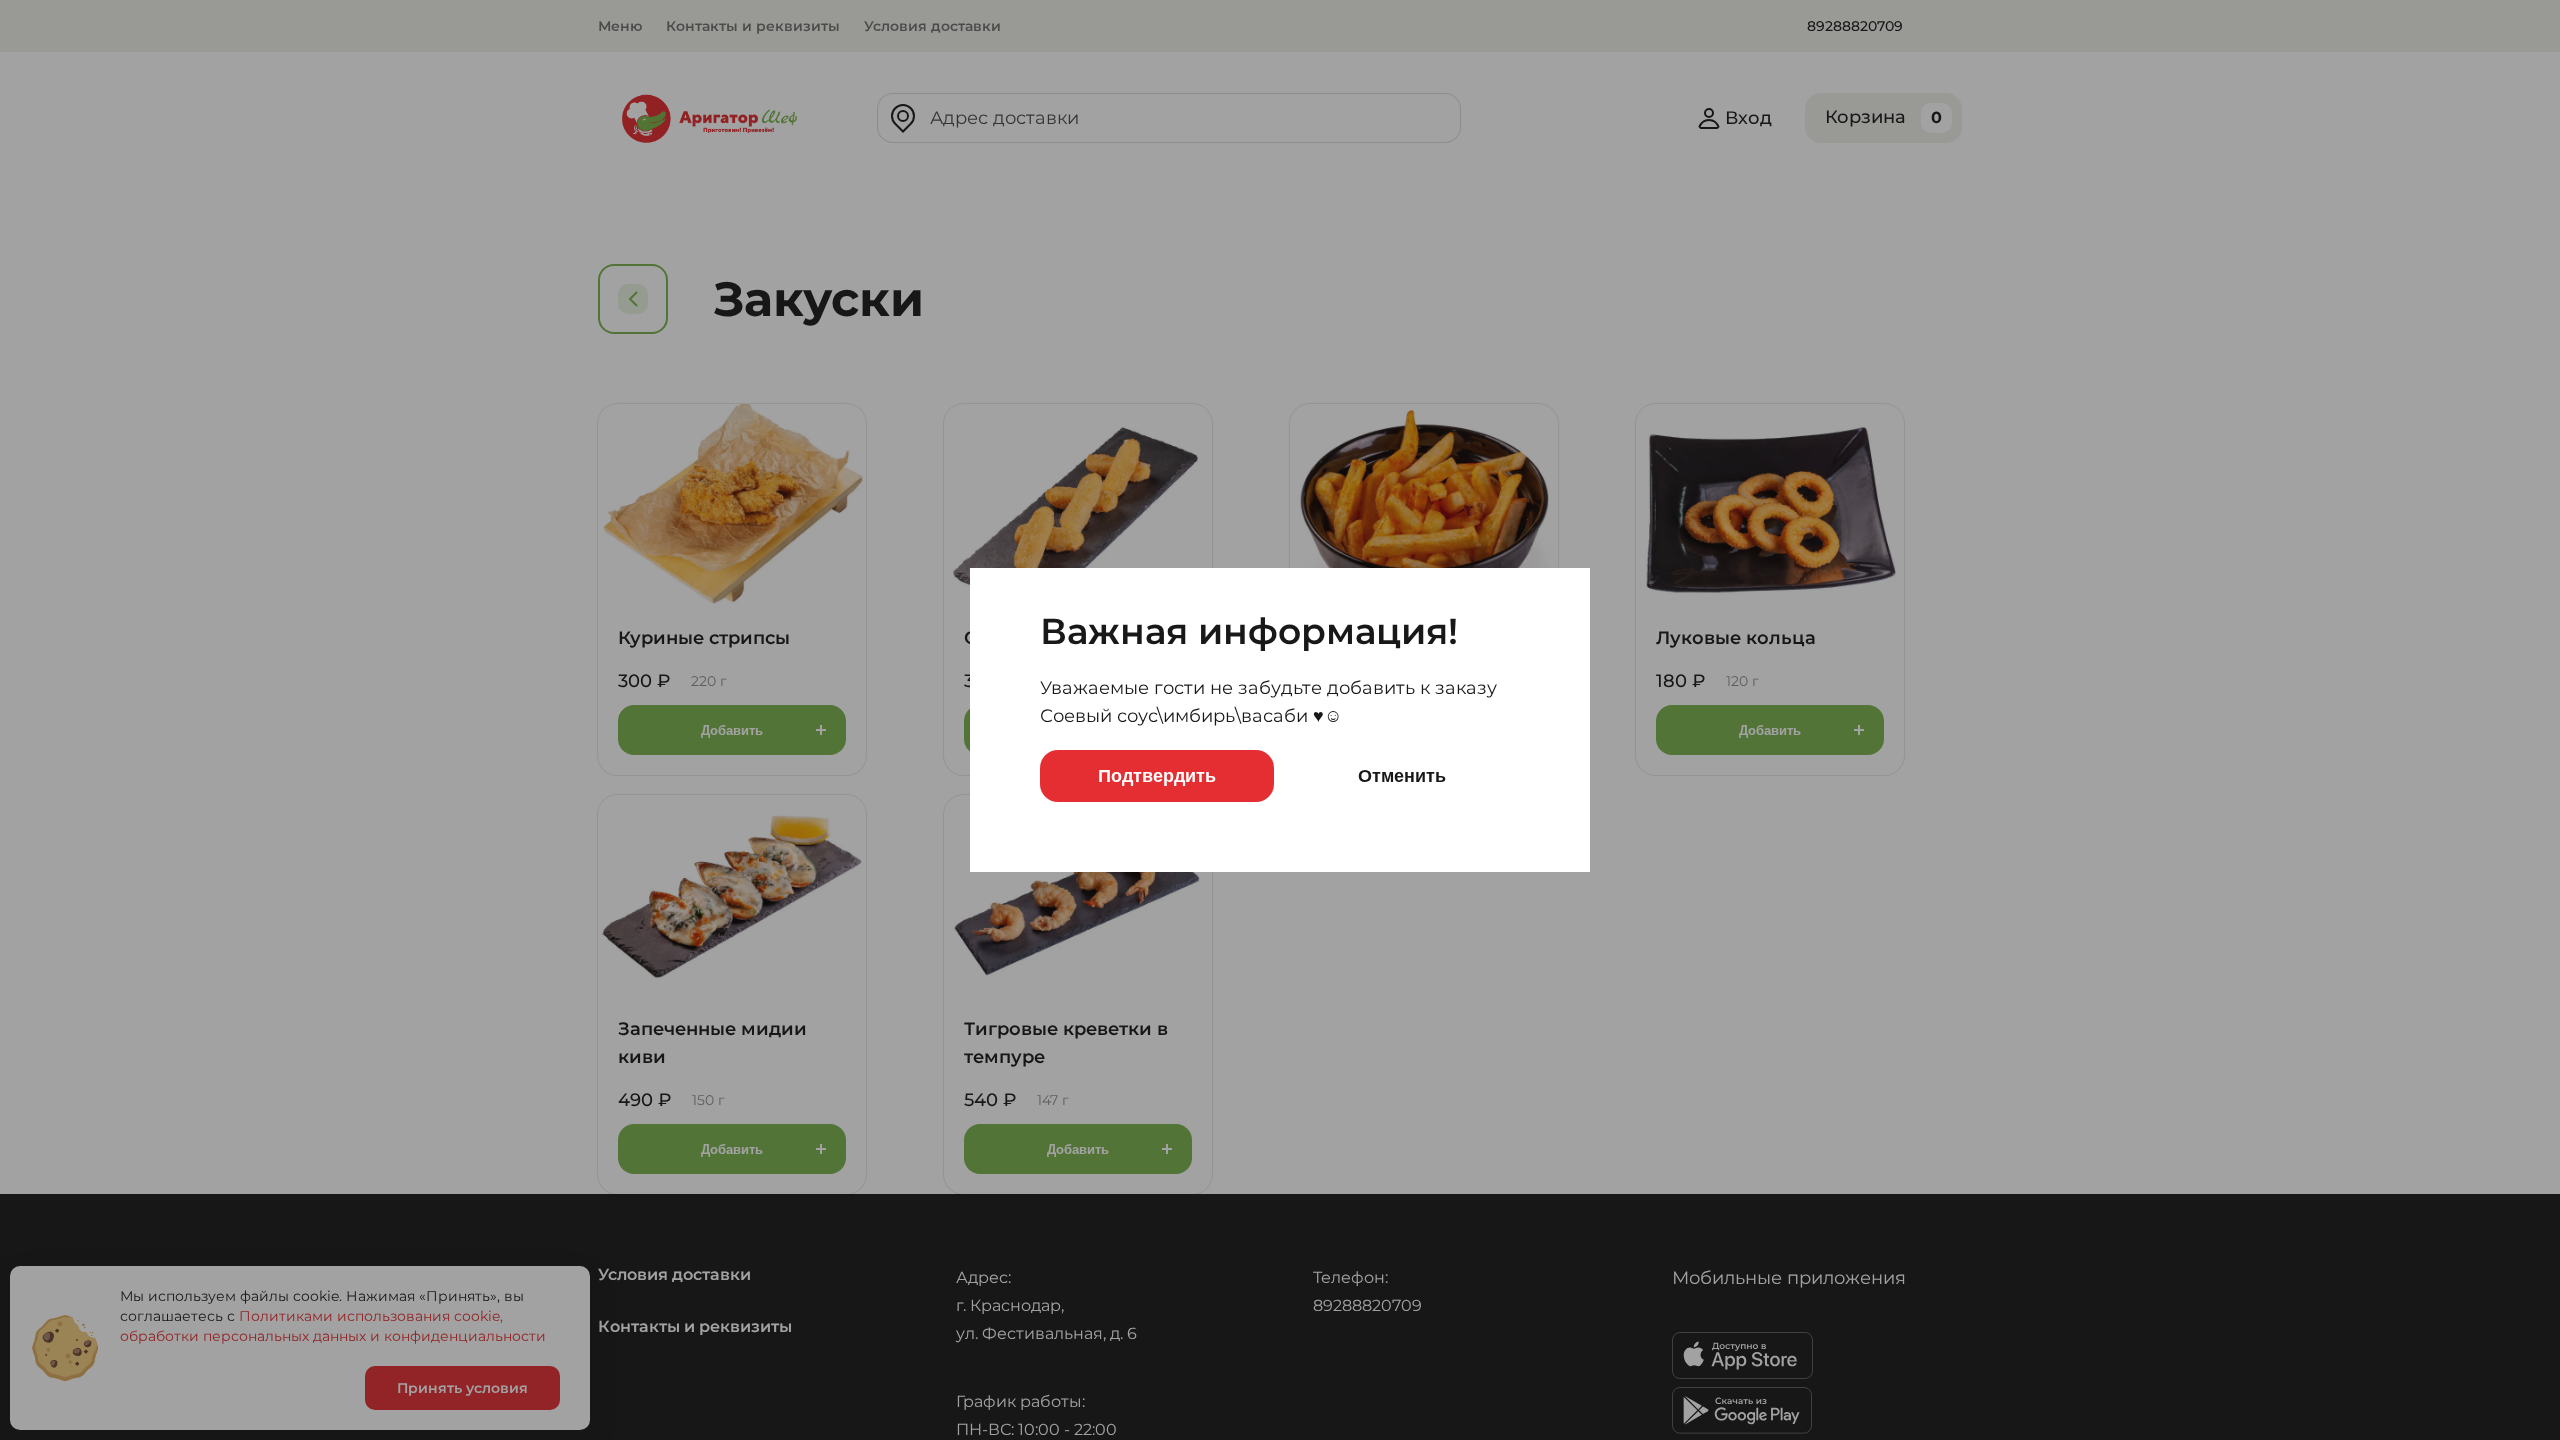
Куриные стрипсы (704, 638)
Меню (620, 26)
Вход (1748, 118)
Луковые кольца (1736, 638)
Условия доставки (932, 26)
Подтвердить (1157, 776)
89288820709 (1855, 26)
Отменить (1402, 776)
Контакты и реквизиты (753, 26)
